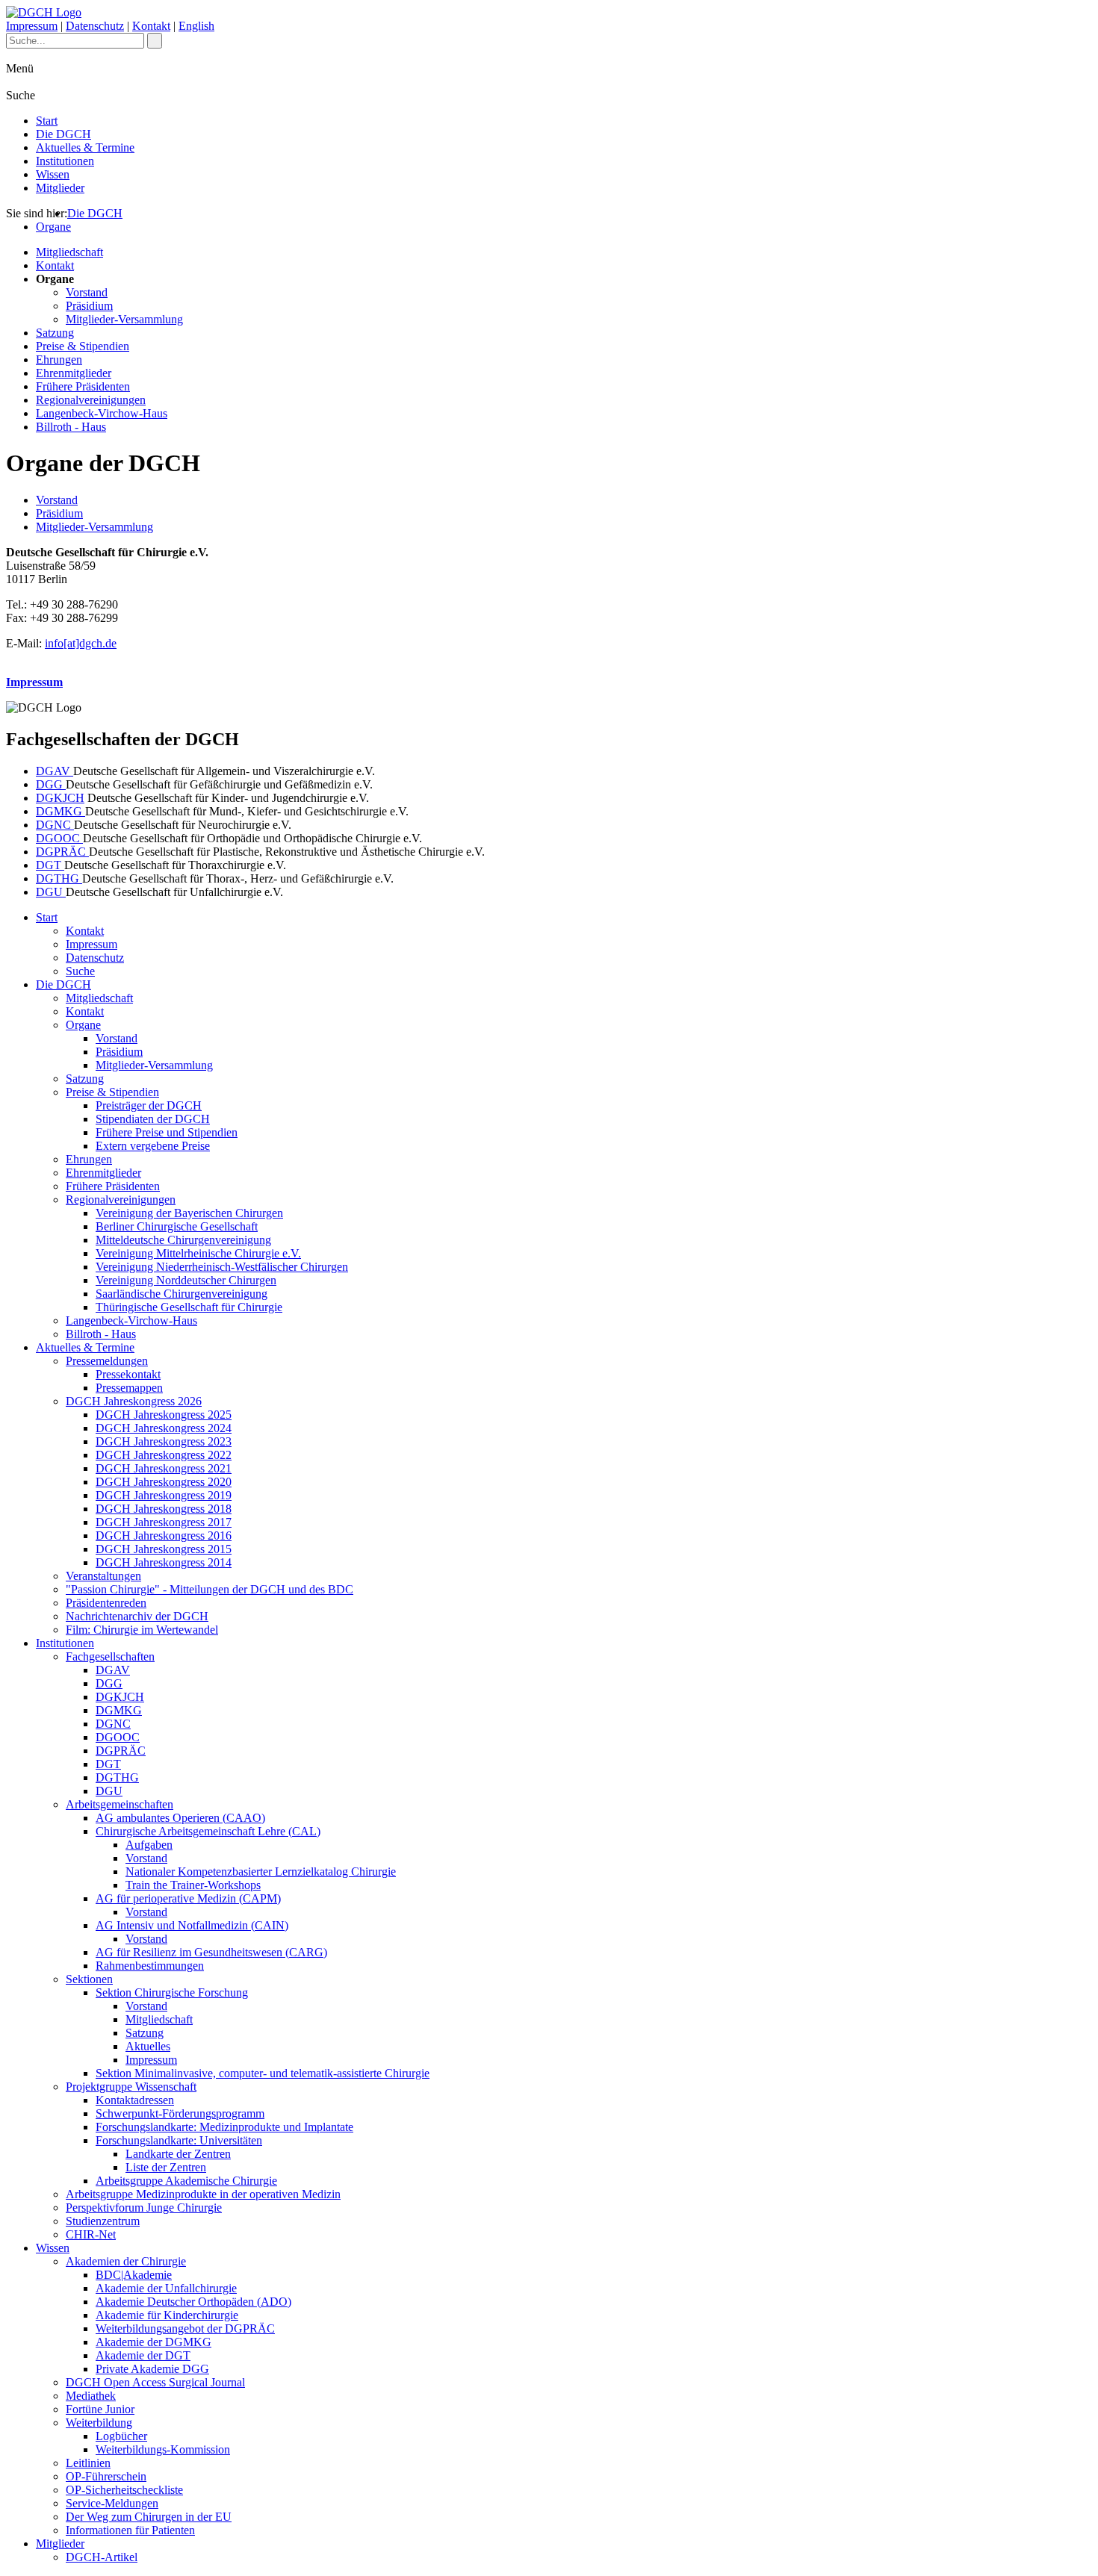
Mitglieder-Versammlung (124, 319)
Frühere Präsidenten (83, 386)
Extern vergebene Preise (153, 1146)
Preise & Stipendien (83, 346)
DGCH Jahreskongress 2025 (164, 1415)
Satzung (55, 333)
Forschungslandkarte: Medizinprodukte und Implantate (224, 2127)
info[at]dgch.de (81, 643)
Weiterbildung (99, 2423)
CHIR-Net (91, 2234)
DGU (51, 892)
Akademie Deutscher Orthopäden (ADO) (193, 2302)
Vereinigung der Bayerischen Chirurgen (189, 1213)
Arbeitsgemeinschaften (120, 1804)
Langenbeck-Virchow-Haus (102, 413)
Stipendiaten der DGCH (153, 1119)
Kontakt (151, 26)
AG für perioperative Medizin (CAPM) (188, 1898)
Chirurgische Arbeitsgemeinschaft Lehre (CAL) (208, 1831)
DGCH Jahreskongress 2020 (164, 1482)
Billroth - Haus (71, 427)
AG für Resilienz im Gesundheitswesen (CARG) (211, 1952)
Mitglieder (60, 188)
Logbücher (121, 2436)
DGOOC (59, 838)
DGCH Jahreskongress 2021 (164, 1468)
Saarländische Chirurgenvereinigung (182, 1294)
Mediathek (91, 2396)
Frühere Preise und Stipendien (167, 1132)
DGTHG (59, 878)
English (196, 26)
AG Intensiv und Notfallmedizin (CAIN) (192, 1925)
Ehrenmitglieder (74, 373)
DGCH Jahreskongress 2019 (164, 1495)
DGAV (55, 771)
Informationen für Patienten (130, 2530)
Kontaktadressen (135, 2100)
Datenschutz (95, 26)
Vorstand (87, 292)
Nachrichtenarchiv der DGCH (137, 1616)
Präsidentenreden (106, 1603)
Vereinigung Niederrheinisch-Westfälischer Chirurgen (222, 1267)
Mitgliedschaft (69, 252)
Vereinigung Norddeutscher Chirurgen (186, 1280)
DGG (51, 784)
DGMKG (61, 811)
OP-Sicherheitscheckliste (124, 2490)
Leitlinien (88, 2463)
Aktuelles (148, 2046)
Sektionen (89, 1979)
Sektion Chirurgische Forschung (172, 1992)
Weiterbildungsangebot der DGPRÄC (185, 2328)
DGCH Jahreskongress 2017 (164, 1522)
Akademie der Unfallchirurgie (166, 2288)
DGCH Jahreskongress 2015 (164, 1549)
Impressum (32, 26)
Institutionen (65, 161)
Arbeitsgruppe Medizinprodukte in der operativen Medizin (203, 2194)
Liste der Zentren (166, 2167)
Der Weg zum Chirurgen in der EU (149, 2517)
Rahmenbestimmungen (150, 1966)
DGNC (55, 825)
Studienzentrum (103, 2221)
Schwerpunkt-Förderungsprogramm (180, 2113)
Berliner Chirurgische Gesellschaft (177, 1226)
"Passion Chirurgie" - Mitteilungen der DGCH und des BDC (210, 1589)
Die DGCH (63, 134)
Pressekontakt (128, 1374)
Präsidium (89, 306)
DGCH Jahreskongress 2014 (164, 1562)
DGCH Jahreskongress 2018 (164, 1509)
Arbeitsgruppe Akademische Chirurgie (186, 2181)
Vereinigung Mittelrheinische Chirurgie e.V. (198, 1253)
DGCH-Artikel (102, 2557)
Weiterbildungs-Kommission (163, 2449)
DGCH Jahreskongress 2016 (164, 1536)
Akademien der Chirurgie (126, 2261)
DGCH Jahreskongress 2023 (164, 1441)
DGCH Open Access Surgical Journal (155, 2382)
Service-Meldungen (112, 2503)
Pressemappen (129, 1388)
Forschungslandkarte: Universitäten (179, 2140)
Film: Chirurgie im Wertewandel (142, 1630)
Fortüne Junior (100, 2409)
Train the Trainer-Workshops (193, 1885)
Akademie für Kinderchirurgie (167, 2315)
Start (47, 121)
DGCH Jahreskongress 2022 (164, 1455)
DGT (50, 865)
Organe (53, 227)
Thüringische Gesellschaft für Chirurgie (189, 1307)
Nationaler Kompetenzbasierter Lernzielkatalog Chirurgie (261, 1872)
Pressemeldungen (107, 1361)
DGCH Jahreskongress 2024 (164, 1428)
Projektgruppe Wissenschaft (131, 2087)
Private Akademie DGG (152, 2369)
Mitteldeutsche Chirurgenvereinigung (183, 1240)
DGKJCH (60, 798)
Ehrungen (59, 360)
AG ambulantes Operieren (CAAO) (180, 1818)
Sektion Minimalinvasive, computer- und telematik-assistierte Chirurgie (263, 2073)
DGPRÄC (62, 852)
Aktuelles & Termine (85, 147)
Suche (80, 971)
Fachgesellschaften (110, 1656)
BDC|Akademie (134, 2275)
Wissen (53, 174)
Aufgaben (149, 1845)
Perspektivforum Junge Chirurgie (144, 2208)
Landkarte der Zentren (178, 2154)
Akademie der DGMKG (153, 2342)
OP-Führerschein (106, 2476)
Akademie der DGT (143, 2355)
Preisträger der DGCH (149, 1105)
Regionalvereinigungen (91, 400)
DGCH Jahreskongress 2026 (134, 1401)
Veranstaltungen (103, 1576)
